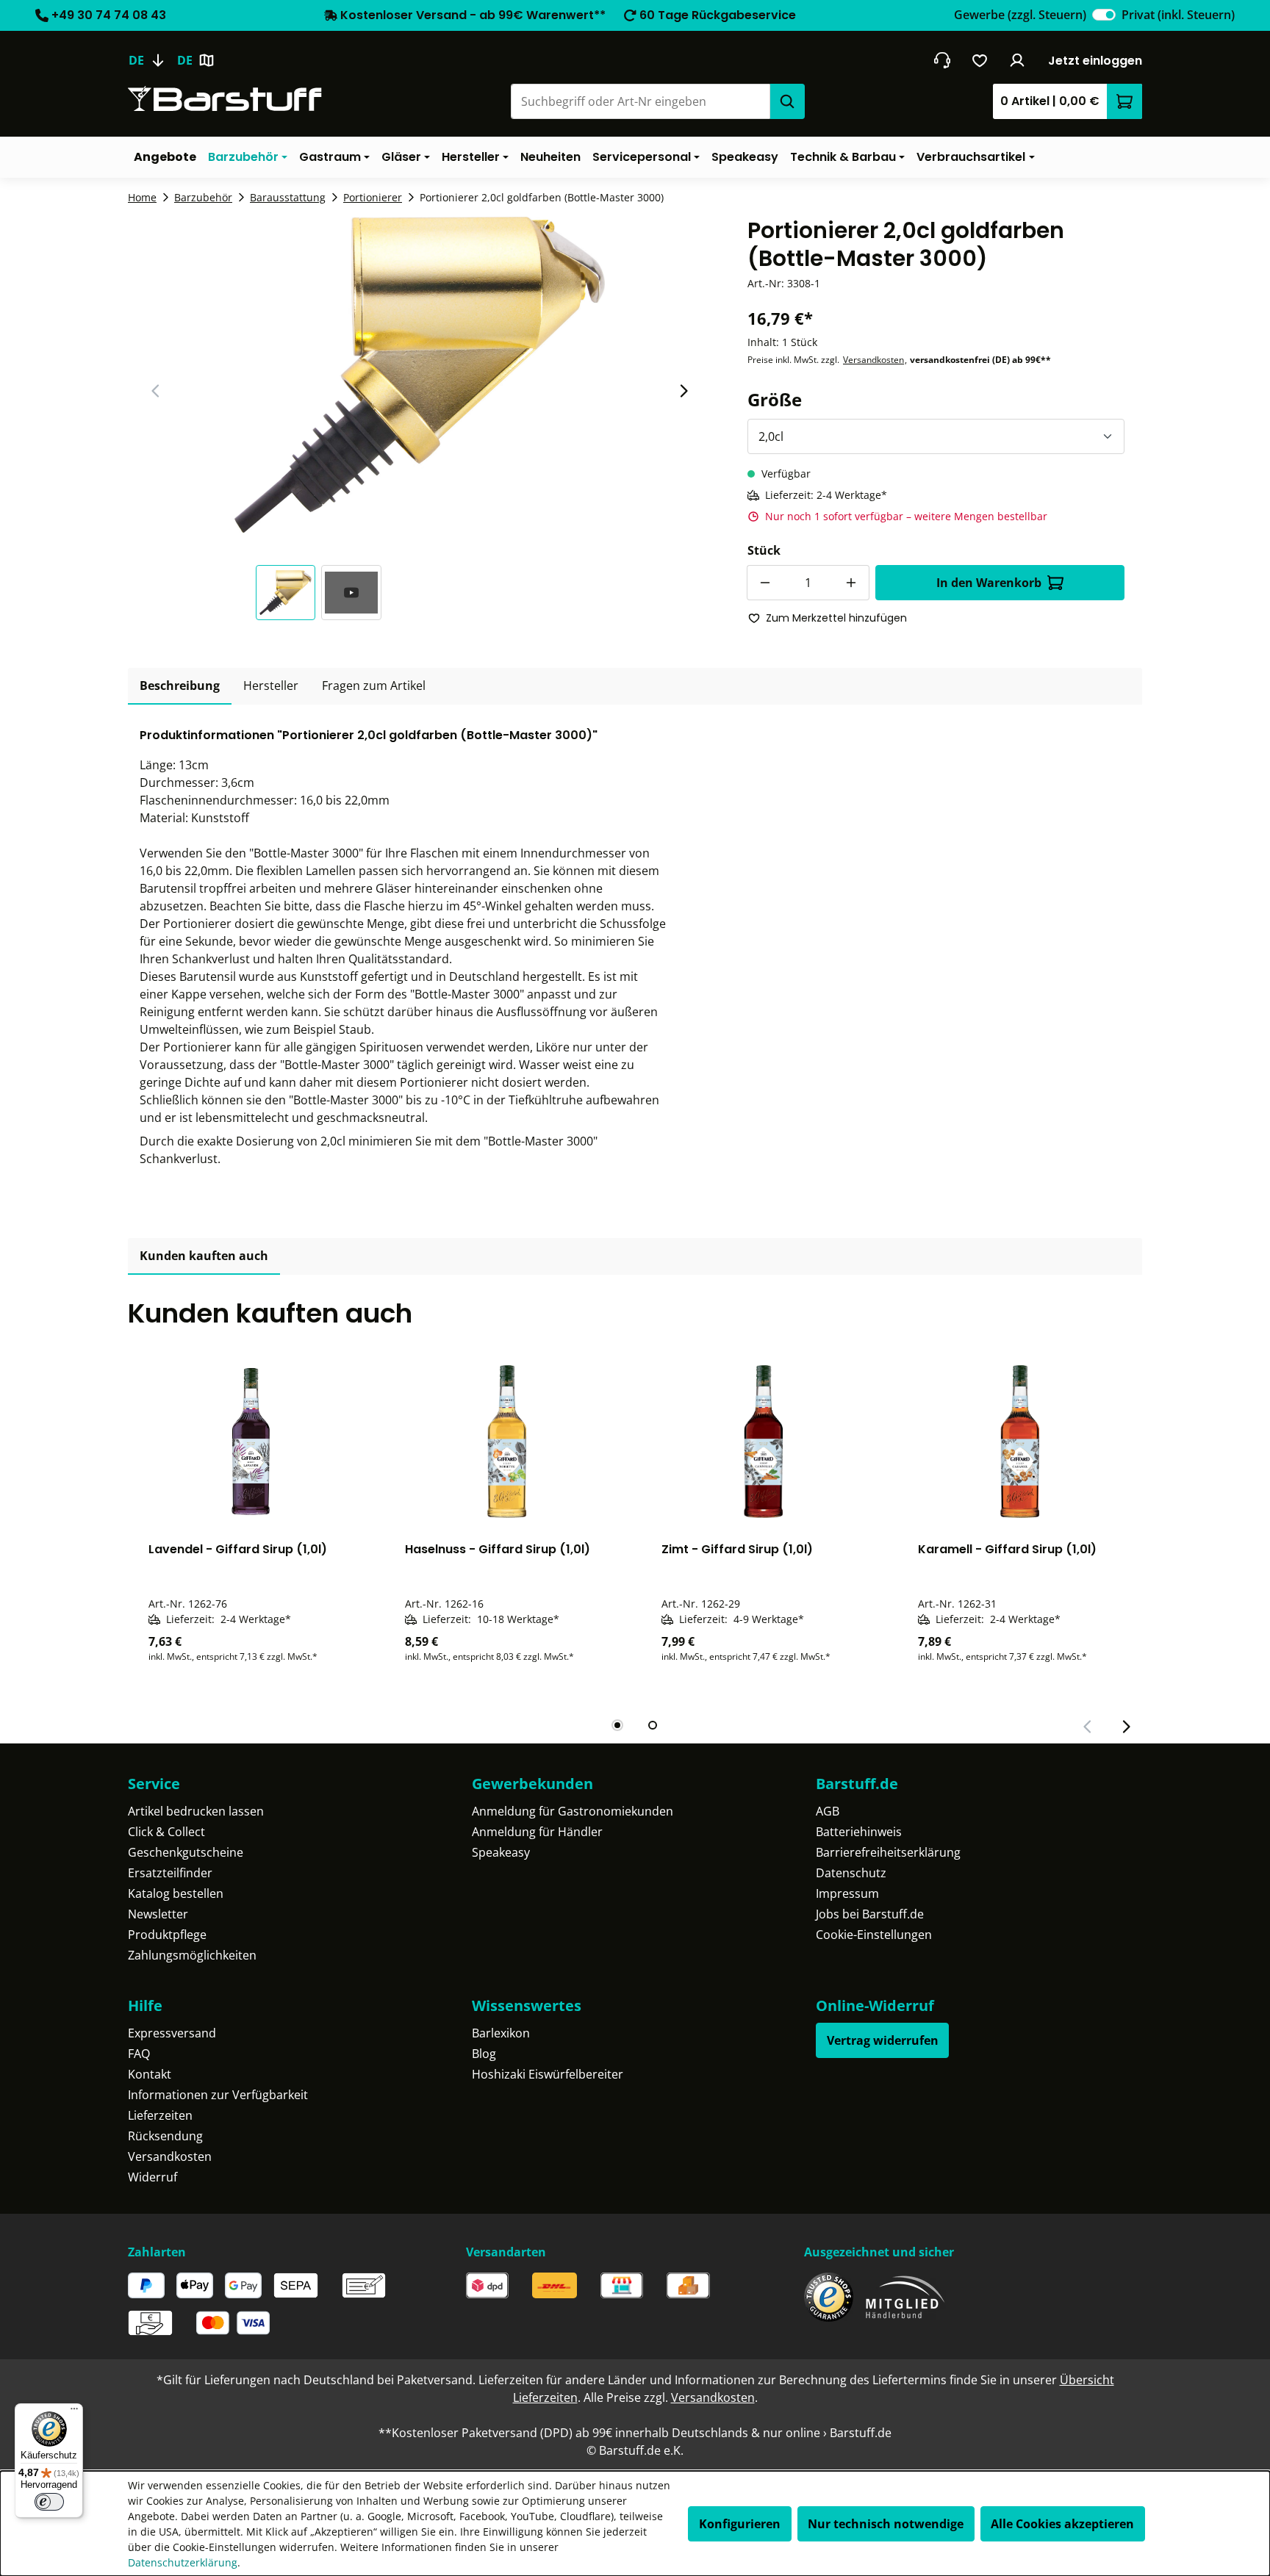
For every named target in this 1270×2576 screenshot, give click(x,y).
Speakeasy (501, 1852)
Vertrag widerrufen (883, 2040)
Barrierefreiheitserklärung (888, 1852)
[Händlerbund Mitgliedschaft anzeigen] (905, 2297)
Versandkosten (873, 360)
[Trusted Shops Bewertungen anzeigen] (829, 2297)
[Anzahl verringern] (764, 583)
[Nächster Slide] (684, 391)
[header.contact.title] (942, 60)
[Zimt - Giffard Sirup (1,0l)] (763, 1442)
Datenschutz (851, 1873)
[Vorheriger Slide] (156, 391)
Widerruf (153, 2177)
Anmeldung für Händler (537, 1832)
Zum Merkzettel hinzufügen (836, 618)
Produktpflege (167, 1935)
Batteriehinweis (859, 1832)
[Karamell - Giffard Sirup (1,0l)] (1020, 1442)
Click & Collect (166, 1832)
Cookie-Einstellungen (874, 1935)
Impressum (847, 1893)
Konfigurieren (740, 2524)
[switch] (1104, 15)
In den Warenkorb (989, 583)
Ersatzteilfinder (170, 1873)
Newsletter (158, 1914)
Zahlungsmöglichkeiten (192, 1955)
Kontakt (150, 2074)
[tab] (180, 686)
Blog (484, 2054)
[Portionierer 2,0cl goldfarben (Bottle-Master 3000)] (420, 375)
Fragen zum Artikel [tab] (374, 686)
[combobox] (640, 101)
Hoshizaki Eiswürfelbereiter (548, 2074)
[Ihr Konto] (1018, 60)
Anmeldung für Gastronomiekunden (573, 1811)
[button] (289, 593)
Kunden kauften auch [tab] (204, 1256)
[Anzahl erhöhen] (852, 583)
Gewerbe (1020, 15)
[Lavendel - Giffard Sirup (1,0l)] (250, 1442)
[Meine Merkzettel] (980, 60)
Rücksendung (165, 2136)
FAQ (139, 2054)
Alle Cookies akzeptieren (1062, 2524)
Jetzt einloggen (1095, 61)
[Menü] (74, 2412)
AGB (828, 1811)
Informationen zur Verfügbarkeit (218, 2095)
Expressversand (172, 2033)
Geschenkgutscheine (186, 1852)
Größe (775, 399)
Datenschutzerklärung (183, 2562)
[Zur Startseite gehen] (225, 99)
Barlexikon (501, 2033)
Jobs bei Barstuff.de (870, 1914)
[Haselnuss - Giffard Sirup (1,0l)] (507, 1442)
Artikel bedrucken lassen (196, 1811)
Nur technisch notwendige (886, 2524)
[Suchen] (787, 101)
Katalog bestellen (176, 1893)
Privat (1178, 15)
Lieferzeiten (160, 2115)
